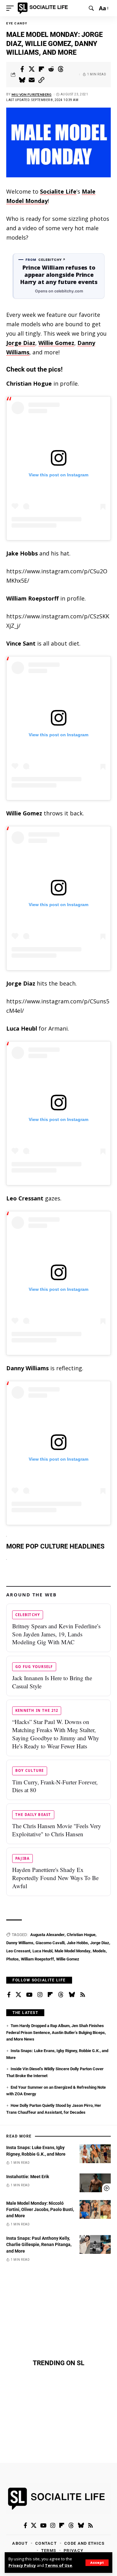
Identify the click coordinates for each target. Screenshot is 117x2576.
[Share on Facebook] (22, 69)
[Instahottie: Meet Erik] (95, 2183)
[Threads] (61, 1995)
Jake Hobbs (77, 1943)
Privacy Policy (22, 2566)
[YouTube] (29, 1995)
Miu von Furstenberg (32, 94)
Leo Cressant (18, 1951)
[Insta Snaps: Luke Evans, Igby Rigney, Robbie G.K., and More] (95, 2154)
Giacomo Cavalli (50, 1943)
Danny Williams (20, 1943)
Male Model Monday (73, 1951)
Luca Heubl (42, 1951)
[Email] (32, 80)
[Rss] (83, 1995)
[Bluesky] (72, 1995)
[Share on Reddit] (51, 69)
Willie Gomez (56, 343)
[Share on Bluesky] (22, 80)
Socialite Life (58, 191)
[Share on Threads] (61, 69)
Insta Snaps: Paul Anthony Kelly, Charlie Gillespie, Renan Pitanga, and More (39, 2245)
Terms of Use (58, 2566)
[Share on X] (32, 69)
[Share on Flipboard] (41, 69)
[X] (18, 1995)
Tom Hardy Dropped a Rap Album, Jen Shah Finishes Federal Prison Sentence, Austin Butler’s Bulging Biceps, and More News (56, 2032)
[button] (97, 2563)
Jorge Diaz (21, 343)
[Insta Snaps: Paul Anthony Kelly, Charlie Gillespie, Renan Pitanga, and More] (95, 2244)
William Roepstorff (37, 1959)
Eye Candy (17, 23)
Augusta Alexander (47, 1935)
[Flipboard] (50, 1995)
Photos (12, 1959)
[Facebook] (9, 1995)
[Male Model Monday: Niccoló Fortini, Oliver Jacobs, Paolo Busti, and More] (95, 2209)
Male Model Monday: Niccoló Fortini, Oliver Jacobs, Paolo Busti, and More (40, 2210)
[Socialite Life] (44, 8)
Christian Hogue (81, 1935)
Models (99, 1951)
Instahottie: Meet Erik (28, 2177)
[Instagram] (40, 1995)
